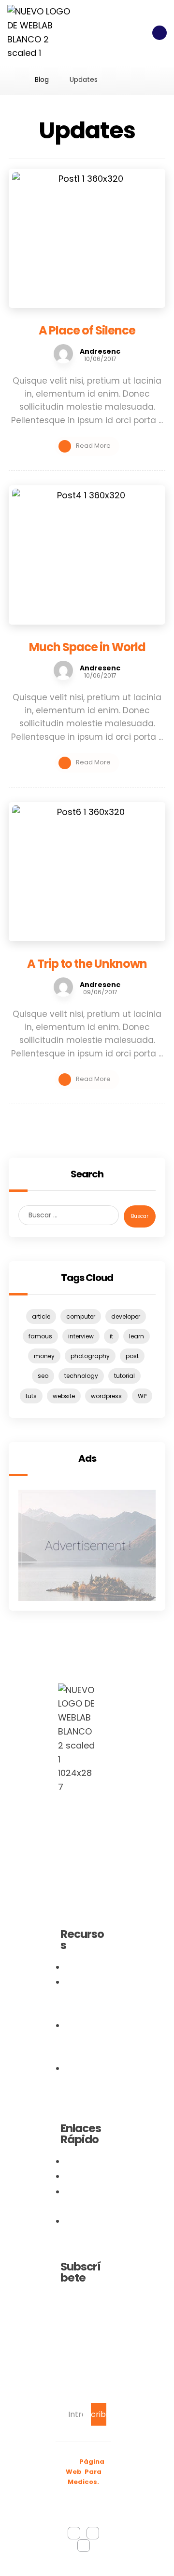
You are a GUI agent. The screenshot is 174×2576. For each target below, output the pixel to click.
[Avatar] (63, 354)
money (44, 1356)
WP (142, 1396)
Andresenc (100, 351)
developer (126, 1316)
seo (43, 1376)
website (64, 1396)
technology (81, 1376)
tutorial (124, 1376)
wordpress (106, 1396)
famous (40, 1336)
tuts (31, 1396)
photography (90, 1356)
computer (81, 1316)
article (41, 1316)
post (132, 1356)
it (111, 1336)
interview (81, 1336)
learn (137, 1336)
